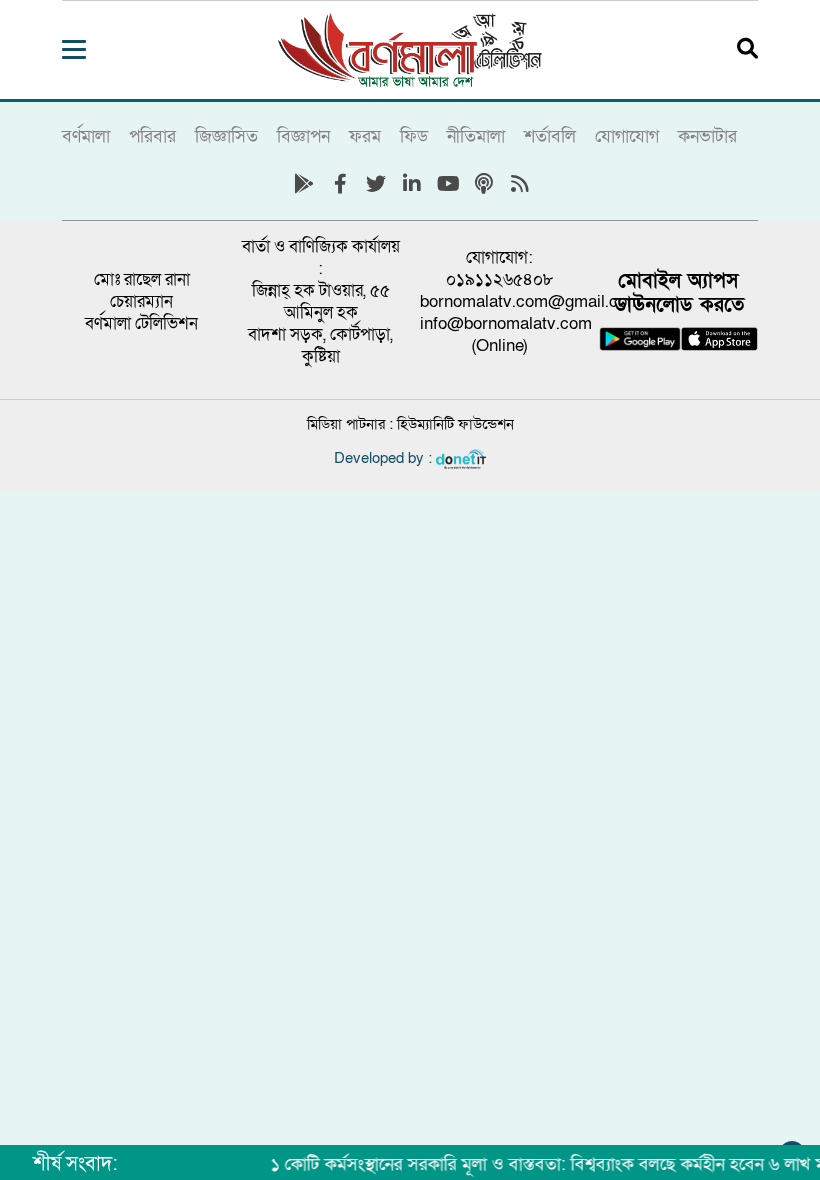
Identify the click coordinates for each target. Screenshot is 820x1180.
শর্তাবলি (550, 136)
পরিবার (152, 136)
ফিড (414, 136)
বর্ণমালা (86, 136)
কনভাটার (707, 136)
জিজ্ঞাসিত (226, 136)
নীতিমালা (476, 136)
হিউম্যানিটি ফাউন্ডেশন (455, 424)
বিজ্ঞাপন (303, 136)
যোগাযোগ (627, 136)
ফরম (365, 136)
